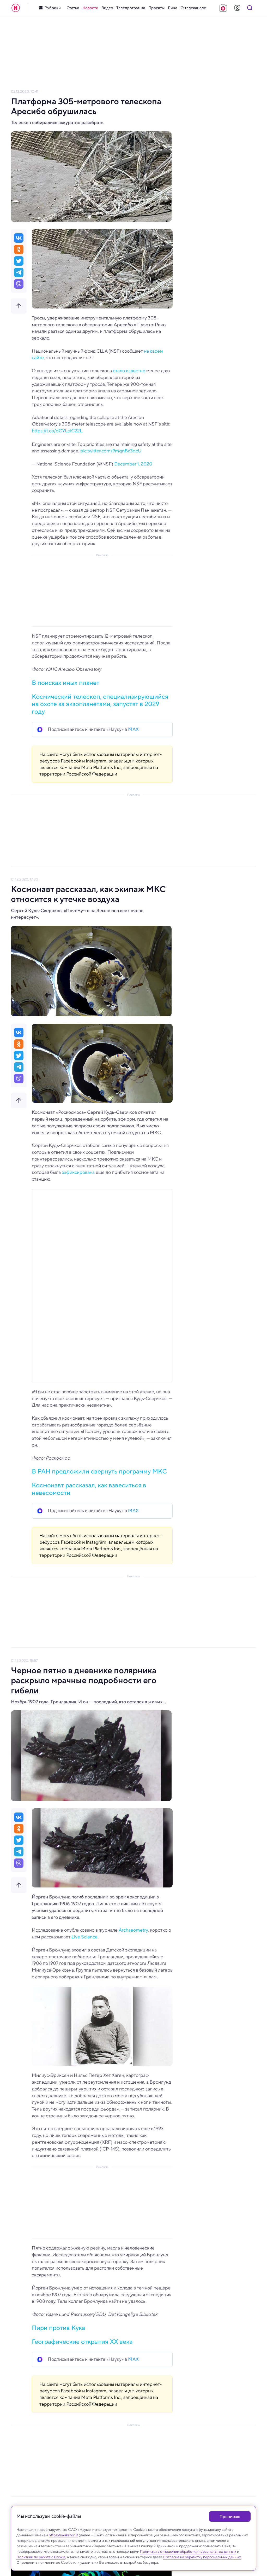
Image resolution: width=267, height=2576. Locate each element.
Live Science (84, 1937)
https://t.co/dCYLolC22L (57, 431)
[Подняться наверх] (19, 306)
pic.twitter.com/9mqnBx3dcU (111, 451)
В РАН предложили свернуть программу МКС (99, 1471)
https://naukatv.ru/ (63, 2535)
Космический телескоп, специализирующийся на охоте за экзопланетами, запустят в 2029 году (100, 704)
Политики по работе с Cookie (41, 2557)
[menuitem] (73, 8)
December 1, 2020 (133, 464)
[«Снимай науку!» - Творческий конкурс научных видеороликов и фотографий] (223, 8)
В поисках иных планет (66, 683)
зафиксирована (78, 1172)
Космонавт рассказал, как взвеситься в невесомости (89, 1489)
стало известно (129, 371)
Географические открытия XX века (82, 2342)
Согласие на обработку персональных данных (202, 2557)
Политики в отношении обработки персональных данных (188, 2551)
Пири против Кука (58, 2328)
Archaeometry (133, 1930)
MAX (133, 729)
